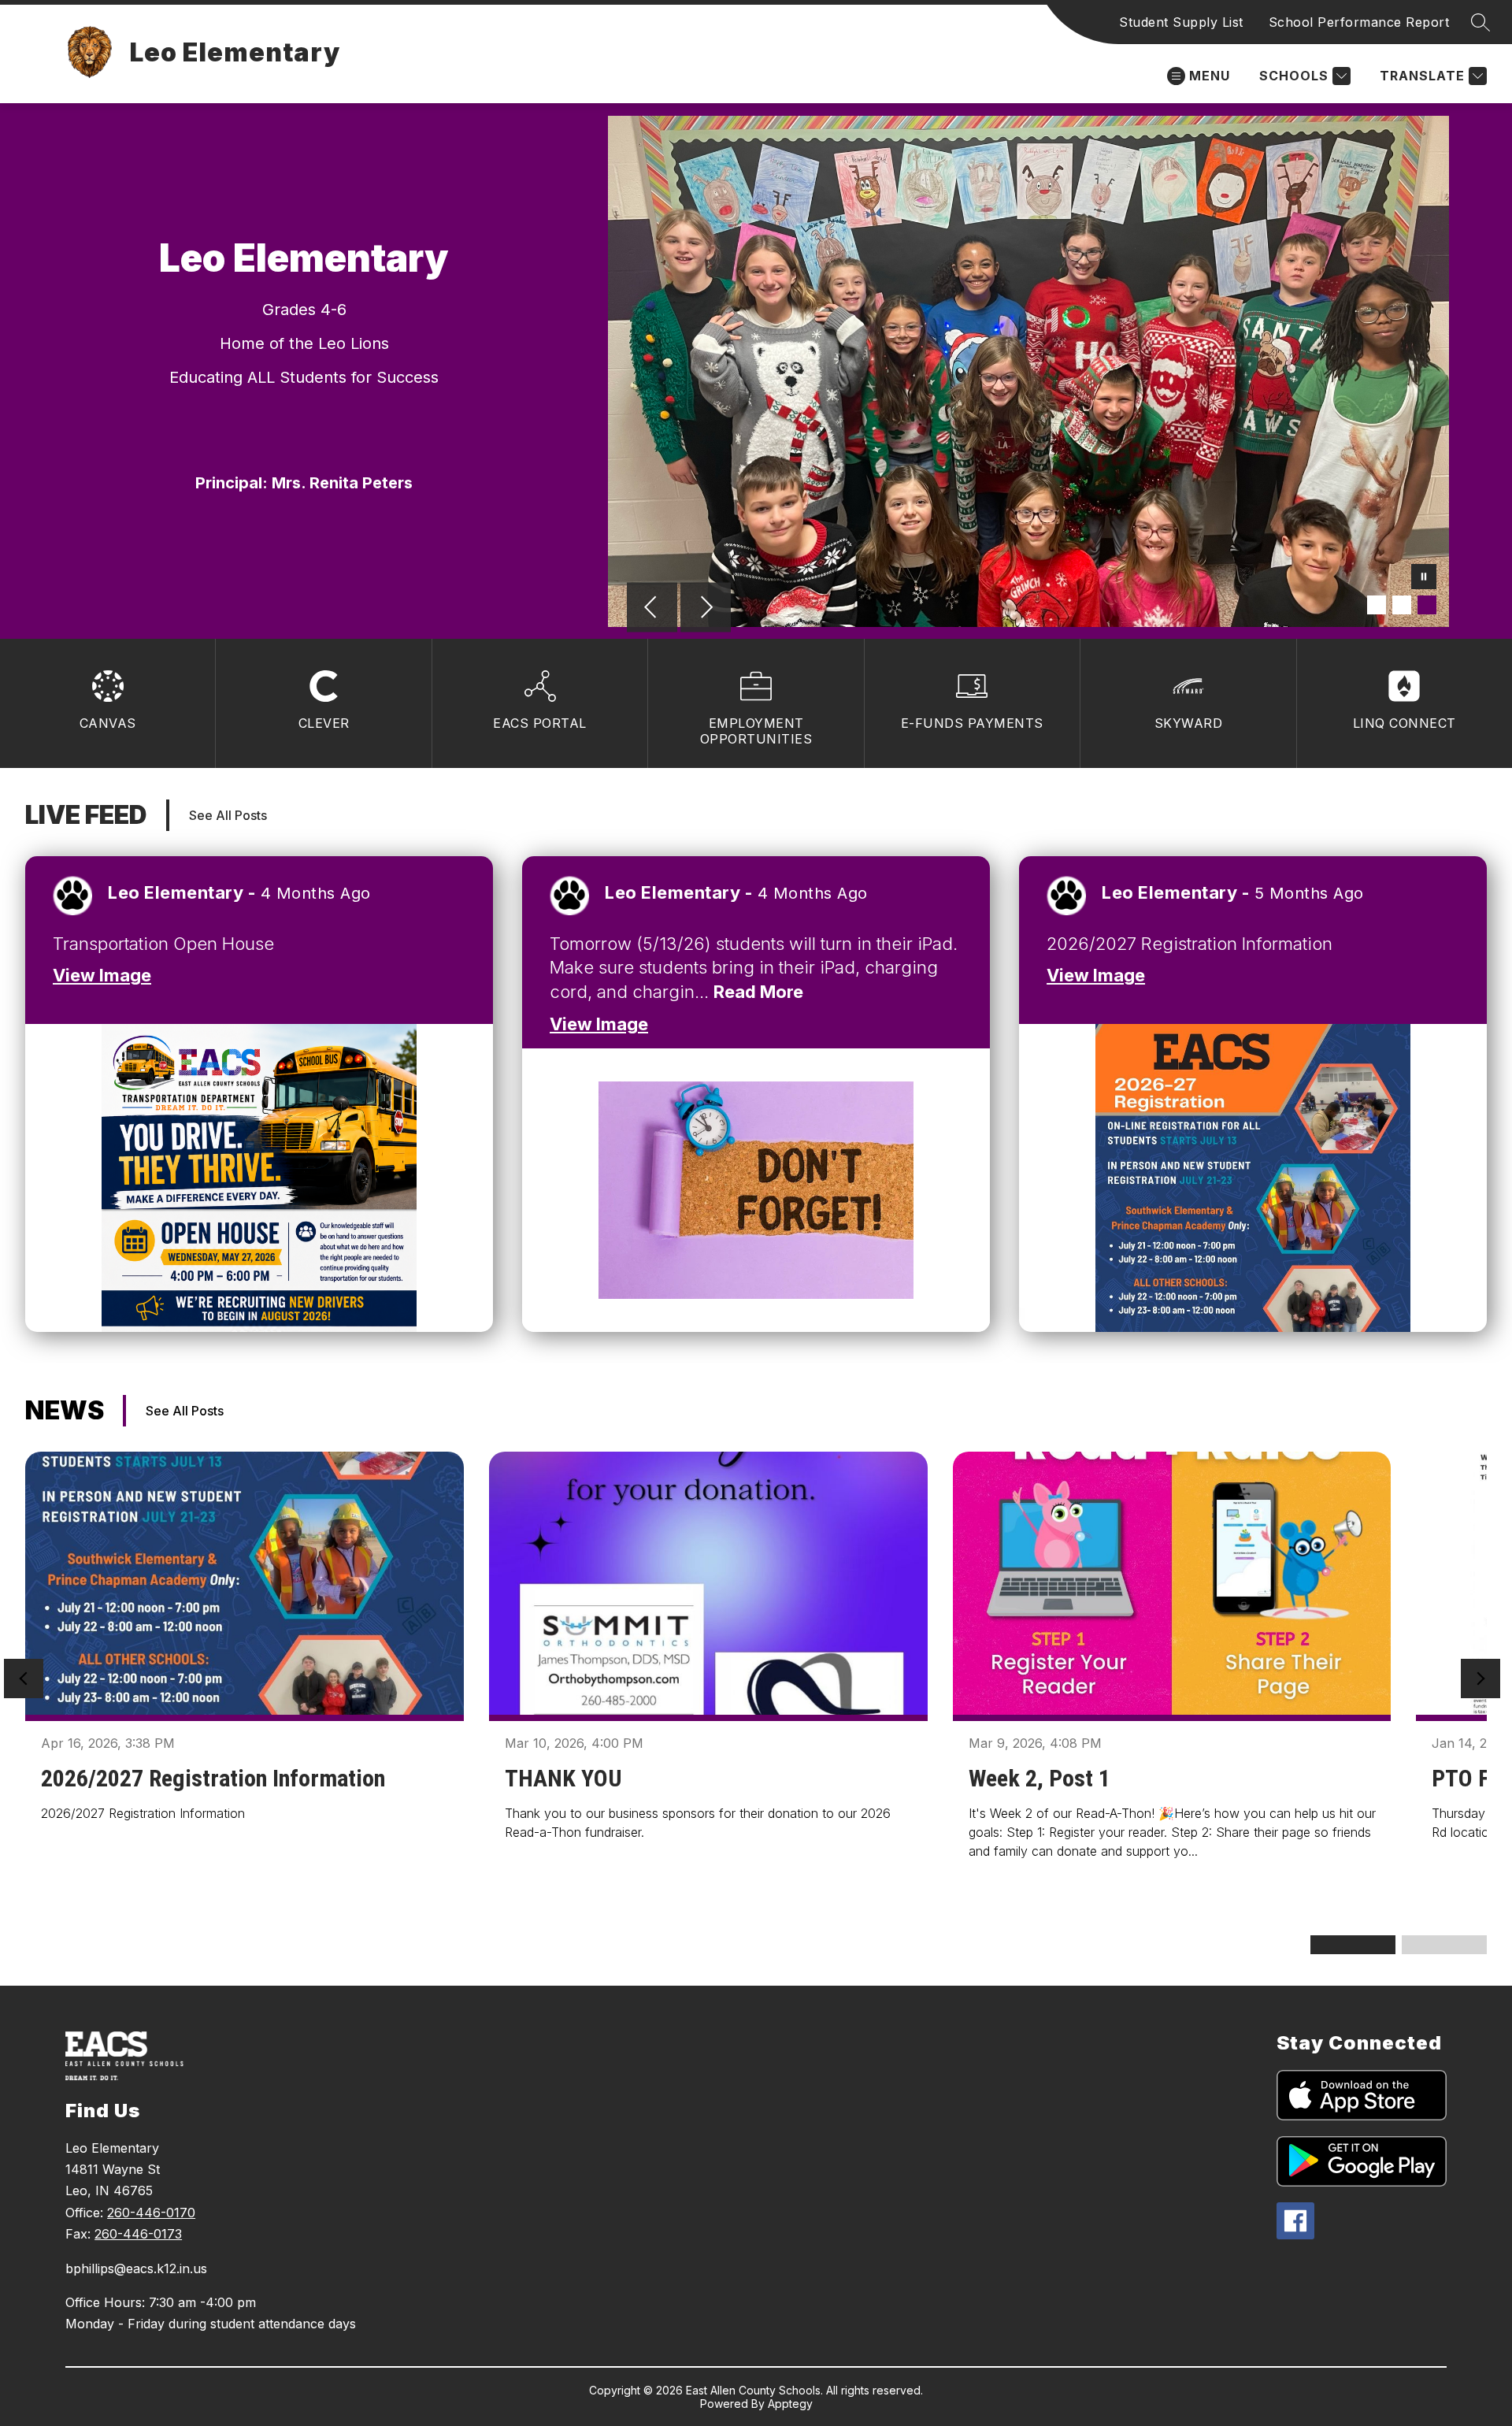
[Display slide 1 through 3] (1353, 1945)
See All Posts (228, 815)
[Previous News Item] (24, 1679)
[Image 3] (1427, 605)
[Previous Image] (652, 609)
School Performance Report (1359, 22)
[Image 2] (1402, 605)
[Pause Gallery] (1424, 578)
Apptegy (790, 2404)
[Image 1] (1377, 605)
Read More (758, 992)
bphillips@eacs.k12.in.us (136, 2268)
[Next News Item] (1480, 1679)
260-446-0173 (138, 2234)
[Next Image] (706, 609)
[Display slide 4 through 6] (1444, 1945)
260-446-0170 (151, 2213)
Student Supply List (1181, 22)
